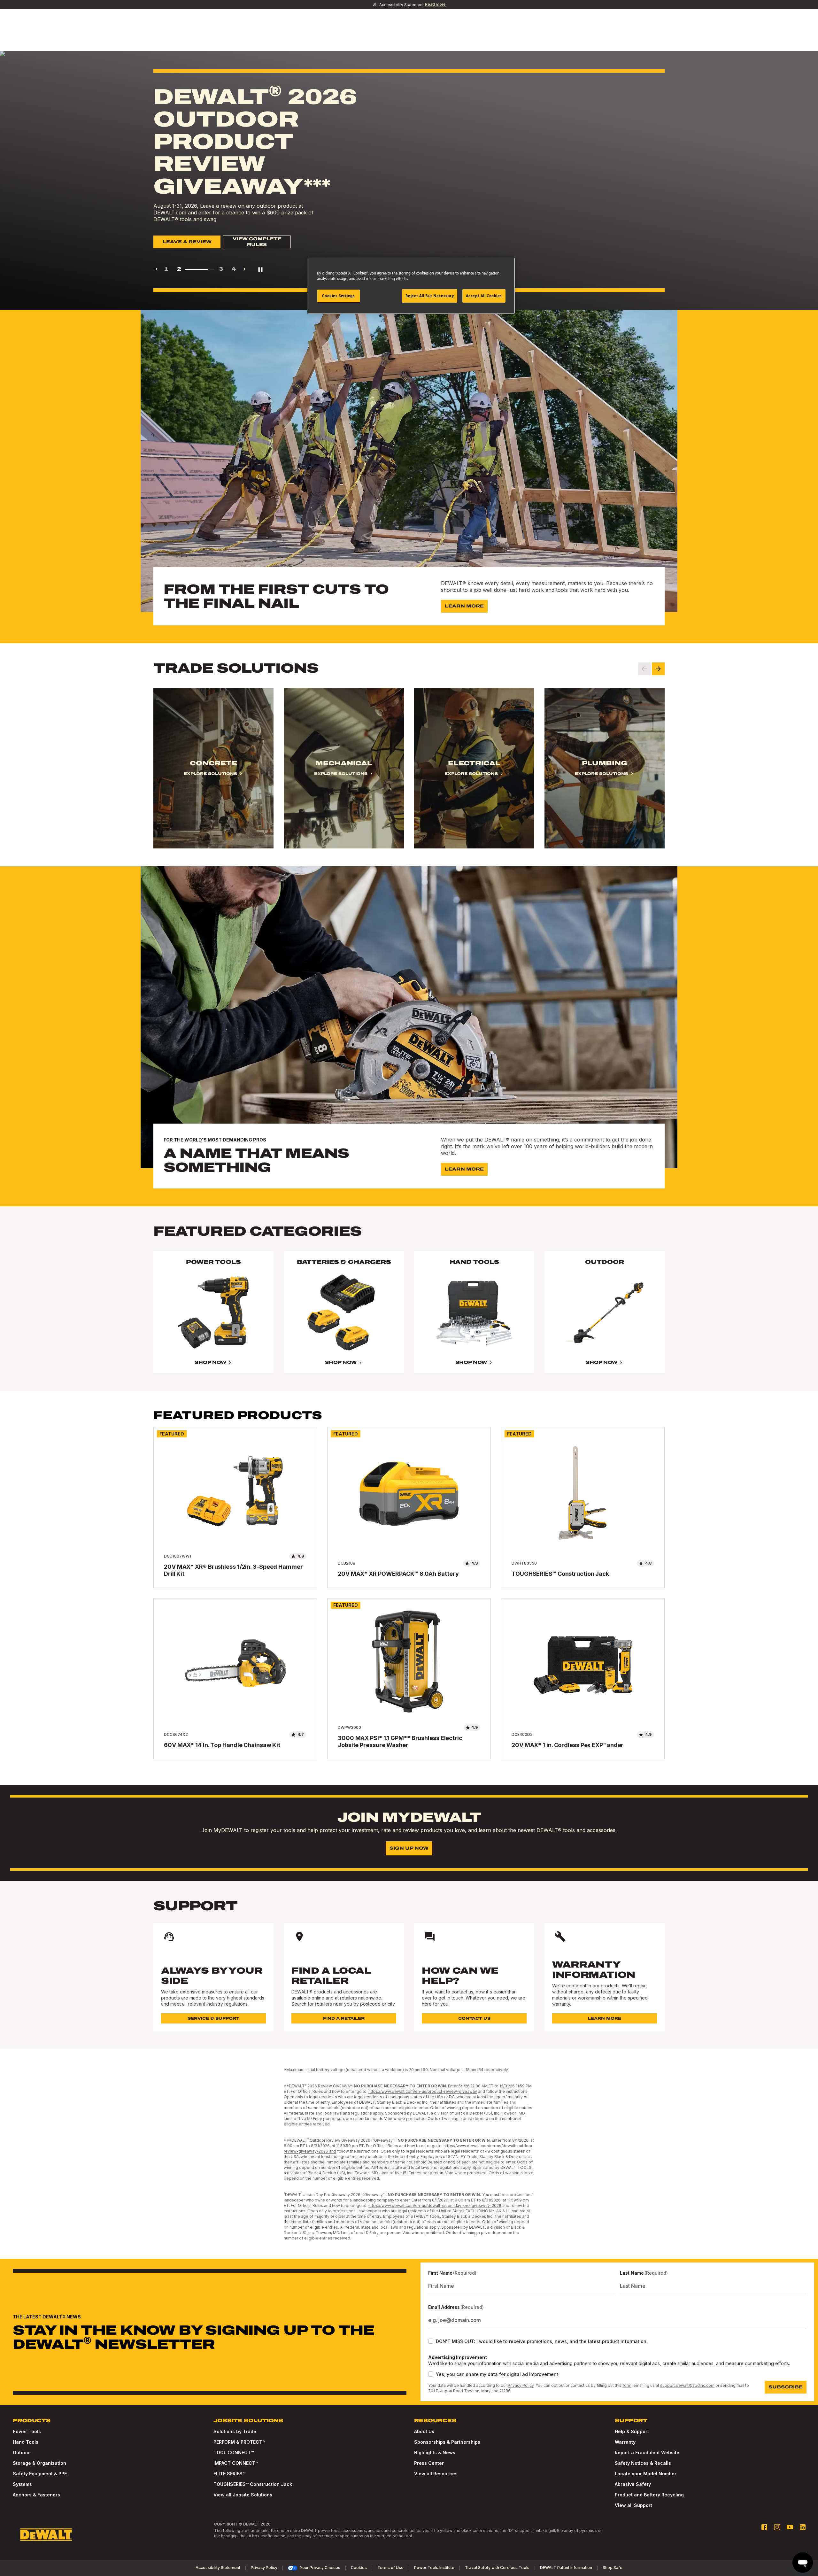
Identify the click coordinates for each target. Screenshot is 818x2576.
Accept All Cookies (484, 296)
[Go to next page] (244, 269)
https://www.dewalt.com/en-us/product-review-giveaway (423, 2091)
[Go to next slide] (658, 669)
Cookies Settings (338, 296)
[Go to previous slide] (644, 669)
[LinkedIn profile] (803, 2527)
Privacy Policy (521, 2385)
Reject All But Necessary (430, 296)
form (627, 2385)
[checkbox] (431, 2341)
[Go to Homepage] (46, 2535)
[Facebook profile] (764, 2527)
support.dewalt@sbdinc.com (687, 2385)
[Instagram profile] (777, 2527)
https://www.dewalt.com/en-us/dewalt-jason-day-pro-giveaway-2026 (435, 2205)
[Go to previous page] (157, 269)
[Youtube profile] (790, 2527)
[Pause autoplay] (260, 269)
